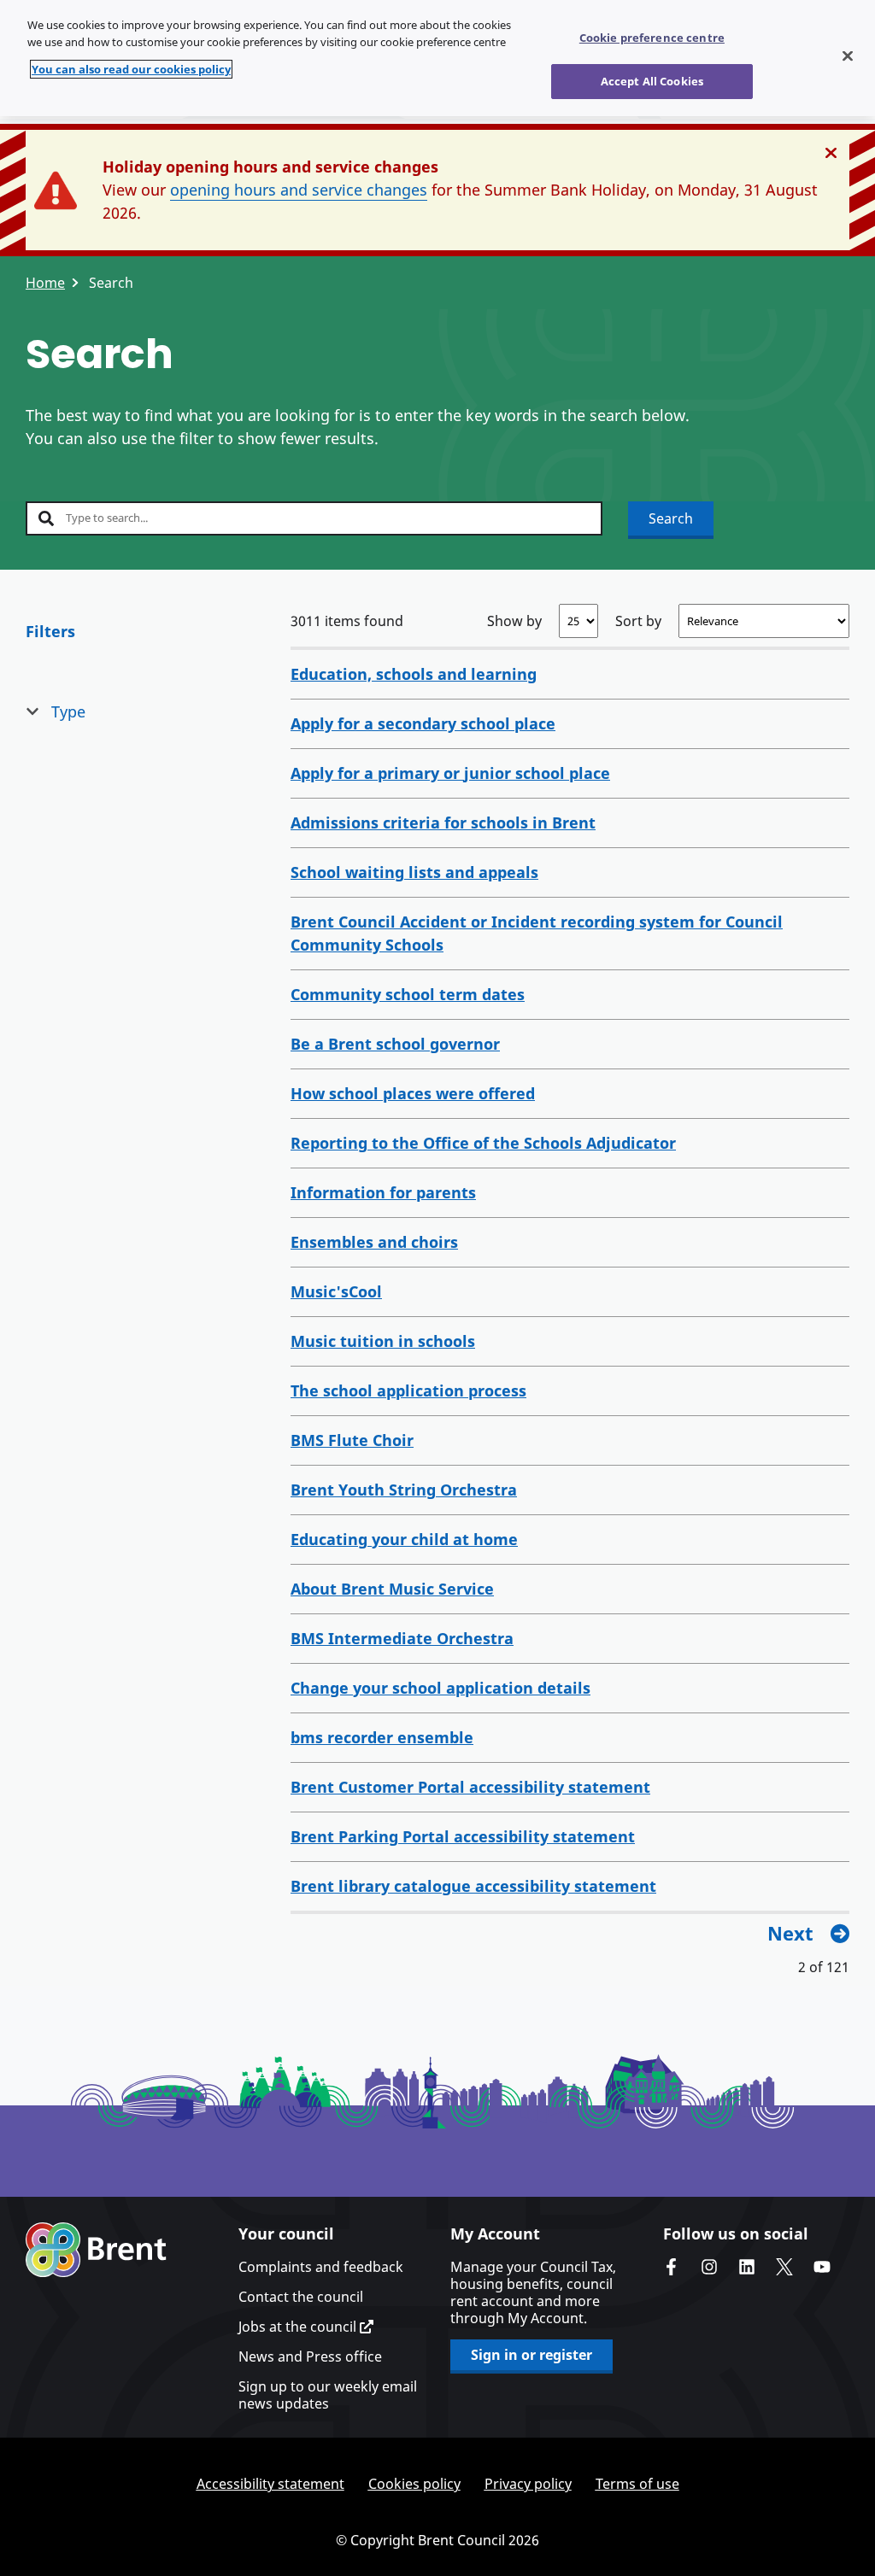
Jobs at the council (299, 2327)
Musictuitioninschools (383, 1341)
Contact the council (301, 2297)
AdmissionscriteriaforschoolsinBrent (443, 823)
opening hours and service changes (299, 190)
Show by (514, 621)
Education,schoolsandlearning (414, 674)
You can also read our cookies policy (131, 69)
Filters (50, 631)
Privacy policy (528, 2484)
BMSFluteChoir (352, 1440)
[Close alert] (831, 153)
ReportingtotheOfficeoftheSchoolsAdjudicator (483, 1143)
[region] (437, 58)
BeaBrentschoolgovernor (395, 1044)
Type (68, 711)
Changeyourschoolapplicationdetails (440, 1688)
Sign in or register (531, 2355)
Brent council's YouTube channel (822, 2267)
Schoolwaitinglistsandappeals (414, 872)
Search (671, 518)
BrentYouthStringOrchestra (404, 1490)
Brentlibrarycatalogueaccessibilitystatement (473, 1886)
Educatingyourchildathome (404, 1539)
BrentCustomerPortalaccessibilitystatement (470, 1787)
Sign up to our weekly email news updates (328, 2395)
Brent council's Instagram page (709, 2267)
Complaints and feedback (321, 2267)
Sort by (638, 621)
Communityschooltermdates (408, 994)
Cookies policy (414, 2484)
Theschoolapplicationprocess (408, 1390)
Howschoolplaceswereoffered (413, 1093)
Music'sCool (336, 1291)
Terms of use (637, 2484)
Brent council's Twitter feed (784, 2267)
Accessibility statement (270, 2484)
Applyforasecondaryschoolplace (423, 723)
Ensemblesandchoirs (374, 1242)
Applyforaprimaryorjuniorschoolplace (450, 773)
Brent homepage (96, 2250)
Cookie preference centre (652, 38)
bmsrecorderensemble (382, 1737)
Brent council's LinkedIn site (747, 2267)
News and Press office (310, 2356)
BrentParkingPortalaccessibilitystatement (463, 1836)
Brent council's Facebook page (672, 2267)
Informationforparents (383, 1192)
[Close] (848, 56)
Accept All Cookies (652, 81)
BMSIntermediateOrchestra (402, 1638)
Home (45, 283)
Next (790, 1933)
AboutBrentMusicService (392, 1589)
